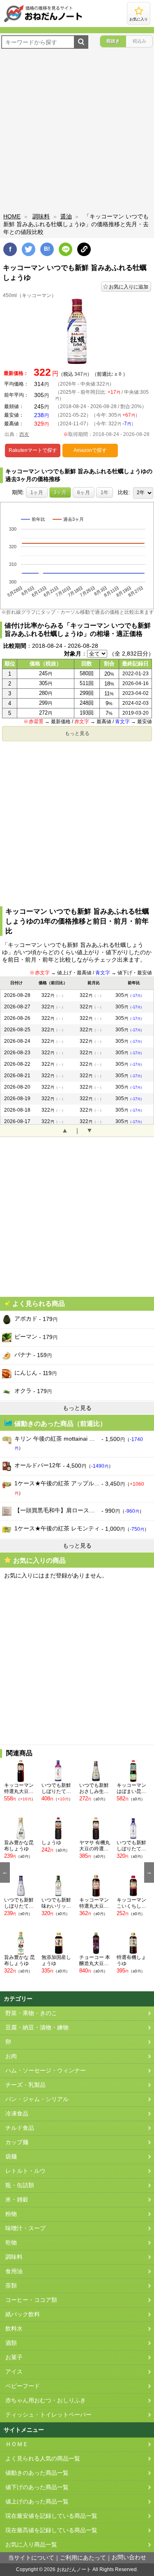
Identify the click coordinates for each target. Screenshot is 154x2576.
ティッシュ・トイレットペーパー (48, 2415)
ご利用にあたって (83, 2558)
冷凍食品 (17, 2114)
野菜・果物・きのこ (31, 2013)
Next (149, 1872)
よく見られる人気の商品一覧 (43, 2459)
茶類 (11, 2286)
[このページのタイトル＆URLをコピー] (84, 249)
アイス (14, 2372)
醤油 (66, 216)
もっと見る (77, 733)
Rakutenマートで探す (33, 450)
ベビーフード (23, 2386)
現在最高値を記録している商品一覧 (51, 2530)
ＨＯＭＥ (17, 2444)
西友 (24, 434)
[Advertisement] (77, 132)
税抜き (113, 41)
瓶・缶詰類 (20, 2185)
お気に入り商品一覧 (31, 2545)
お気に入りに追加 (129, 287)
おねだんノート (74, 2569)
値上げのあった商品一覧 (37, 2502)
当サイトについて (31, 2558)
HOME (12, 216)
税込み (139, 41)
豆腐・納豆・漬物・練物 (37, 2028)
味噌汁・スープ (25, 2228)
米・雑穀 (17, 2200)
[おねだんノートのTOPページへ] (43, 22)
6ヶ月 (84, 493)
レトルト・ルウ (25, 2171)
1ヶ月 (37, 493)
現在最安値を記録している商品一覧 (51, 2516)
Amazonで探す (90, 450)
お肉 (11, 2056)
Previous (5, 1872)
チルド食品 (20, 2128)
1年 (105, 493)
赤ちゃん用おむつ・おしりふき (46, 2400)
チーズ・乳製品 (25, 2085)
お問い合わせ (129, 2557)
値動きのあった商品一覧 (37, 2473)
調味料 (41, 216)
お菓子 (14, 2357)
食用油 (14, 2271)
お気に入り (139, 19)
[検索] (81, 42)
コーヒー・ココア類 (31, 2300)
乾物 (11, 2243)
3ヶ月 (60, 493)
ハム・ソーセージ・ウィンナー (46, 2071)
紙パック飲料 (23, 2314)
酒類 (11, 2343)
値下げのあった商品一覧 (37, 2487)
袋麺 (11, 2157)
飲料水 (14, 2329)
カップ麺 (17, 2142)
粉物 (11, 2214)
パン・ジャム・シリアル (37, 2099)
